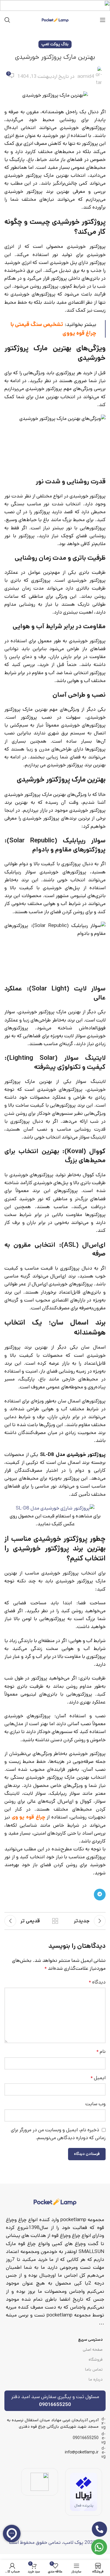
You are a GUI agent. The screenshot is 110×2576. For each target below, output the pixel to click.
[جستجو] (7, 20)
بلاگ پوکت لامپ (55, 44)
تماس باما (94, 2369)
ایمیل (98, 2078)
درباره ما (96, 2379)
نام (101, 2051)
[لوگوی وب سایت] (55, 20)
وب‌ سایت (95, 2104)
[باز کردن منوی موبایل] (103, 20)
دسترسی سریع (90, 2340)
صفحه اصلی (93, 2350)
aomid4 (86, 76)
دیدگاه (97, 1982)
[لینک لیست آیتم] (55, 2438)
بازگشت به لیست (55, 1921)
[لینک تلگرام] (100, 1895)
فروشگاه (96, 2359)
